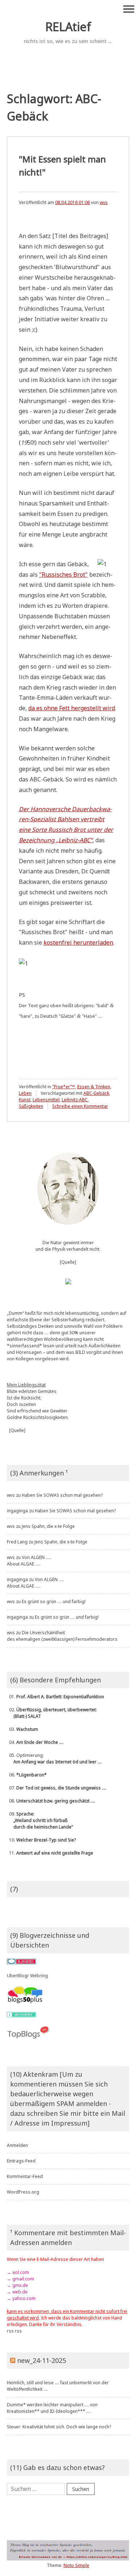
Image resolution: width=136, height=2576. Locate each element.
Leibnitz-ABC (75, 1100)
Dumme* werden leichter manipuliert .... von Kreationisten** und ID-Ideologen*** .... (52, 2408)
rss (10, 2331)
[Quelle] (68, 1262)
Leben (25, 1093)
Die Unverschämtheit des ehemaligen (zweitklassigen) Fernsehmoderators (62, 1636)
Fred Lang (17, 1542)
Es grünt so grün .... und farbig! (54, 1601)
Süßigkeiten (31, 1106)
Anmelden (17, 2145)
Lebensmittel (46, 1100)
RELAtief (68, 27)
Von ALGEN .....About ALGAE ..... (29, 1561)
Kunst (25, 1100)
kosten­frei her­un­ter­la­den (78, 942)
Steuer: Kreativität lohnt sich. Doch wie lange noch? (59, 2427)
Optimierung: (54, 1759)
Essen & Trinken (94, 1087)
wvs (104, 202)
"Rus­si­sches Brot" (63, 575)
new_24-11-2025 (42, 2360)
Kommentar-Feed (25, 2176)
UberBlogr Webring (27, 1976)
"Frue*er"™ (64, 1087)
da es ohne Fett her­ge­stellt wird (72, 708)
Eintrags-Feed (21, 2161)
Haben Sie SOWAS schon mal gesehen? (62, 1495)
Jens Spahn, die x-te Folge (48, 1526)
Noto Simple (76, 2565)
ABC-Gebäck (96, 1093)
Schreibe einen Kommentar (80, 1106)
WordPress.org (23, 2192)
